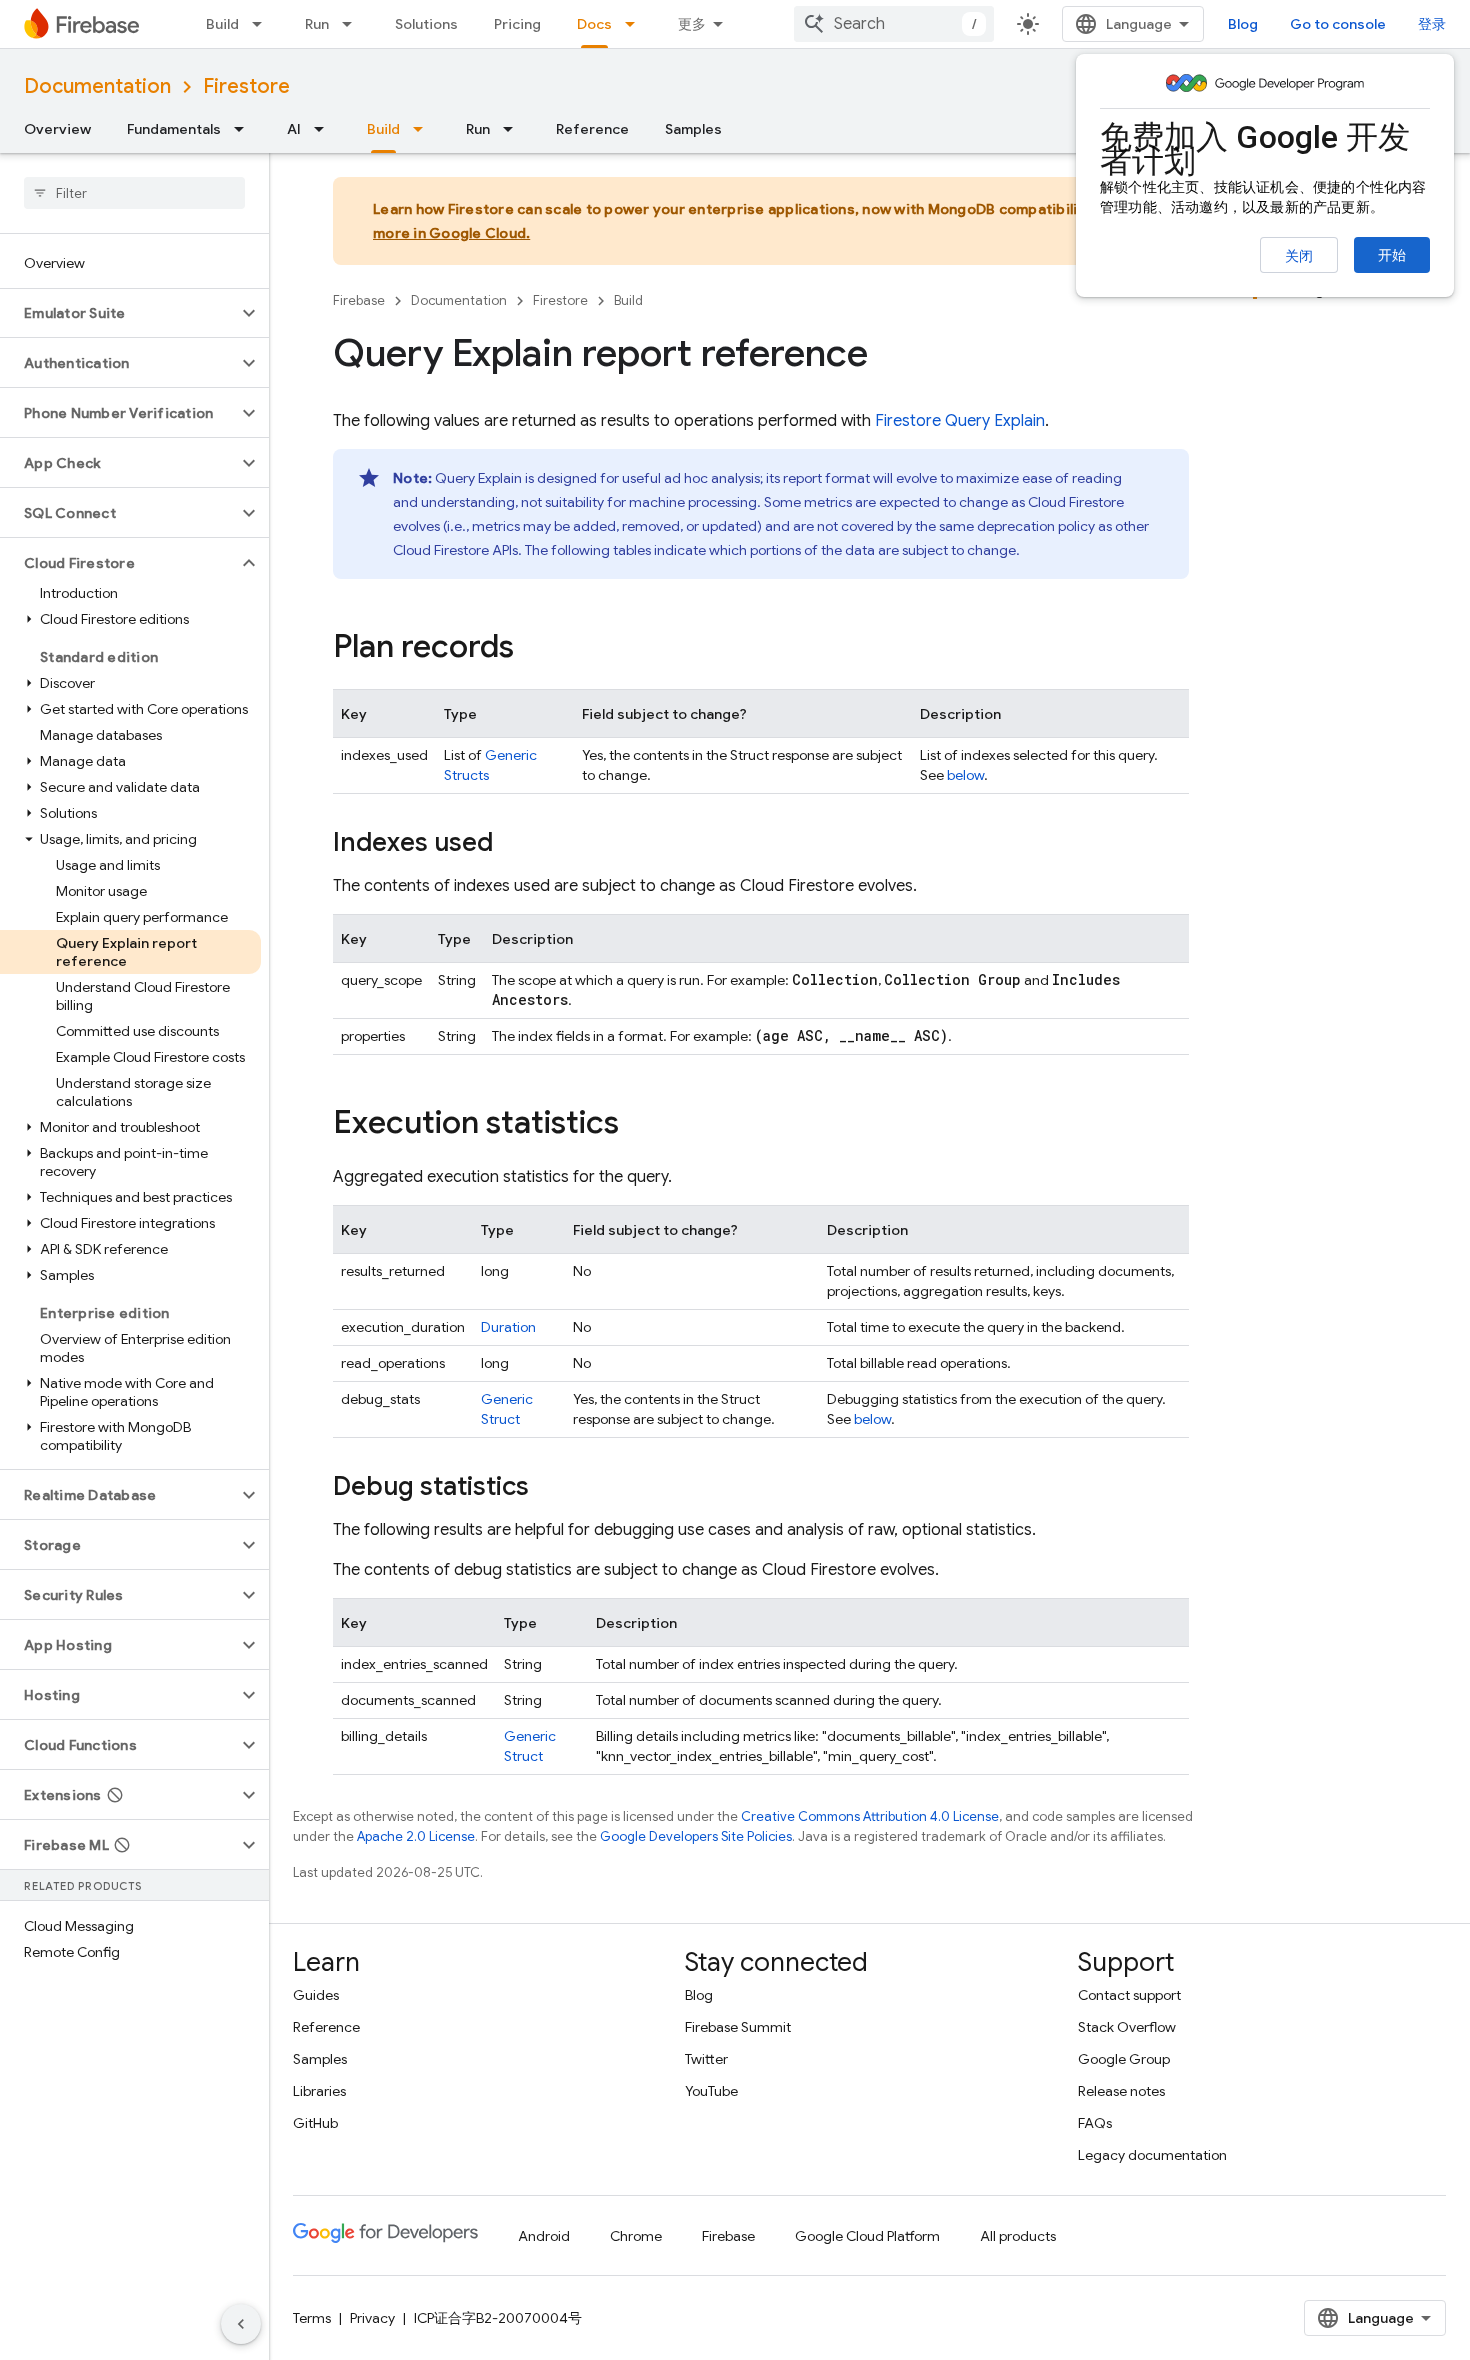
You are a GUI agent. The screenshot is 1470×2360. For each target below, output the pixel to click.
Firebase (359, 300)
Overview (57, 129)
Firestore (246, 86)
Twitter (706, 2059)
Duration (508, 1327)
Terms (312, 2318)
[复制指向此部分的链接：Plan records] (534, 649)
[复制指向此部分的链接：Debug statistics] (549, 1488)
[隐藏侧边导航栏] (241, 2324)
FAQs (1095, 2123)
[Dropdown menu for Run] (353, 24)
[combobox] (894, 24)
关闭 (1299, 256)
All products (1018, 2236)
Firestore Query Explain (960, 421)
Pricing (517, 24)
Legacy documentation (1152, 2155)
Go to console (1338, 24)
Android (544, 2236)
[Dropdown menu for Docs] (636, 24)
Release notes (1121, 2091)
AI (294, 129)
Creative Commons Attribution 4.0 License (870, 1816)
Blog (1243, 24)
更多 (692, 24)
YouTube (711, 2091)
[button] (118, 313)
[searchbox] (134, 193)
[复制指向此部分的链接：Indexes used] (513, 844)
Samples (693, 129)
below (965, 775)
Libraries (319, 2091)
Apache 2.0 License (416, 1836)
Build (222, 24)
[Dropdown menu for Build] (263, 24)
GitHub (315, 2123)
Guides (316, 1995)
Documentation (97, 86)
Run (317, 24)
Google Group (1124, 2059)
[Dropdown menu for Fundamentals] (245, 129)
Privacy (372, 2318)
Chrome (636, 2236)
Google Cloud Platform (867, 2236)
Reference (592, 129)
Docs (594, 24)
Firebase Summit (738, 2027)
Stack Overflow (1127, 2027)
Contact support (1129, 1995)
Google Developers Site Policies (696, 1836)
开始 (1392, 255)
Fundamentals (174, 129)
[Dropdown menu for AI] (325, 129)
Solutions (426, 24)
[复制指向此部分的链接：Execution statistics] (639, 1125)
